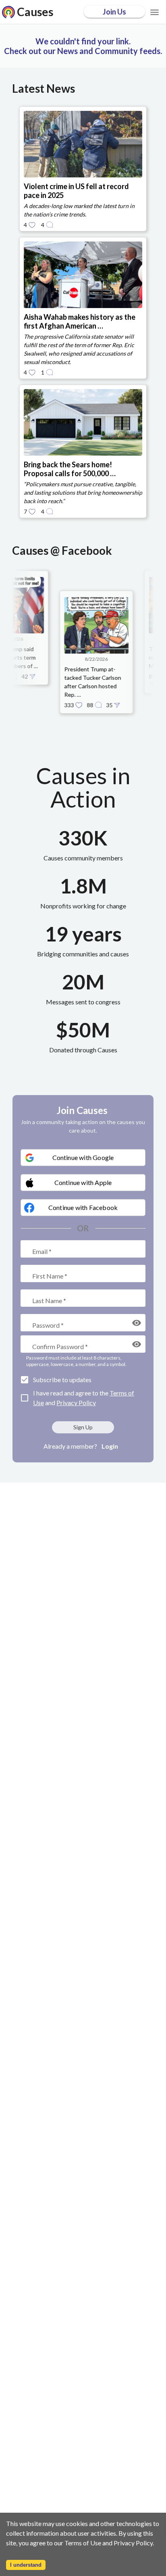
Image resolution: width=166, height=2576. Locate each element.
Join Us (114, 12)
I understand (26, 2565)
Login (110, 1446)
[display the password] (137, 1323)
